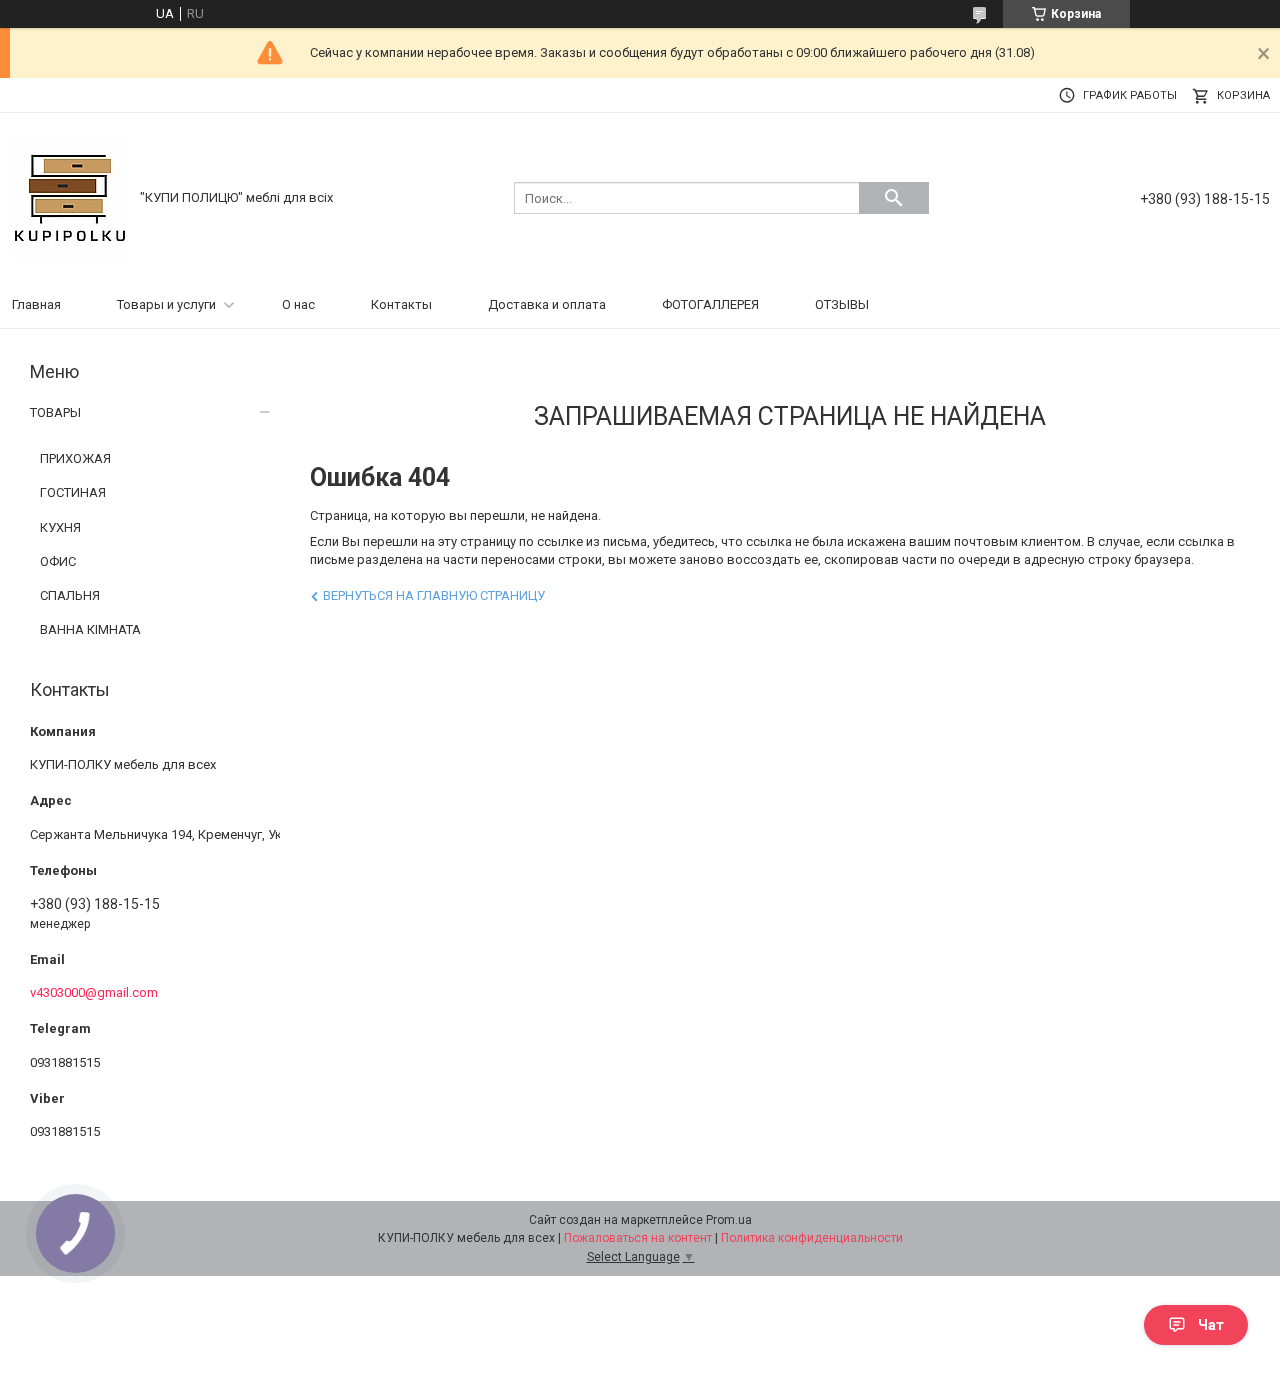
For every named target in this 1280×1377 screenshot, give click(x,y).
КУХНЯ (60, 527)
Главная (36, 304)
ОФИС (58, 561)
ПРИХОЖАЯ (75, 458)
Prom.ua (729, 1220)
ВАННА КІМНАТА (90, 629)
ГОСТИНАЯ (73, 492)
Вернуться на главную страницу (434, 595)
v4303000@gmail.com (94, 992)
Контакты (401, 304)
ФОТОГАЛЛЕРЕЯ (710, 304)
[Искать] (894, 198)
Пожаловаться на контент (638, 1238)
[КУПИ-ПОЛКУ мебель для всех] (70, 196)
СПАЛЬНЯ (70, 595)
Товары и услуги (166, 304)
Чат (1211, 1325)
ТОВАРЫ (55, 412)
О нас (298, 304)
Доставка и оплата (547, 304)
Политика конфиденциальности (812, 1238)
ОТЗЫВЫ (842, 304)
